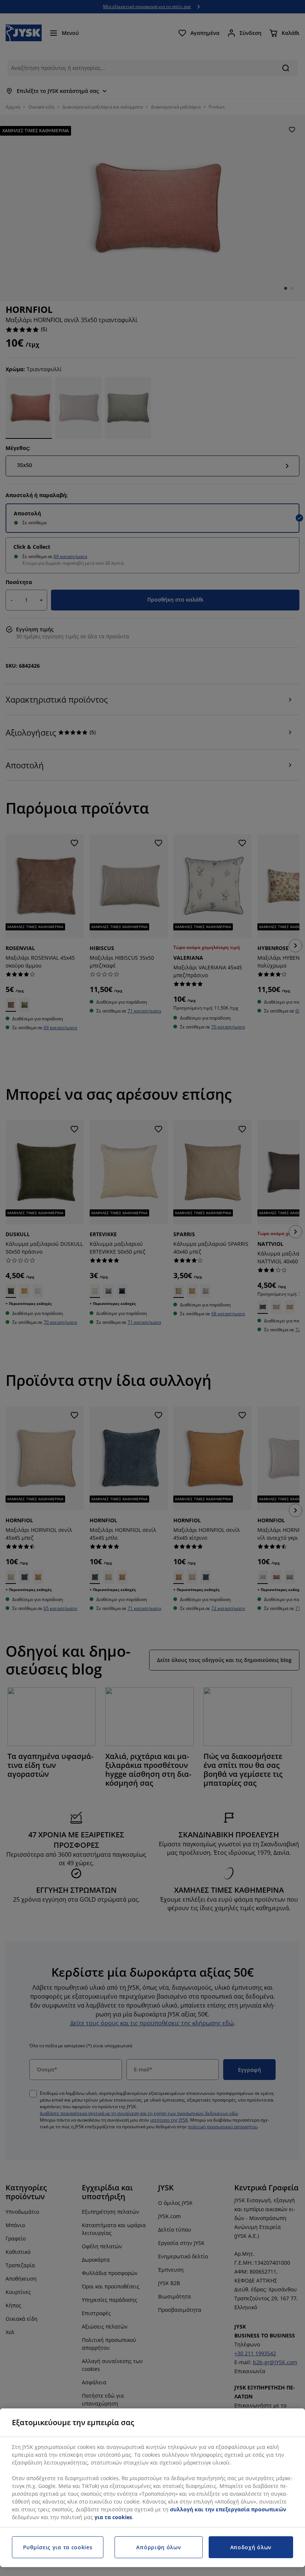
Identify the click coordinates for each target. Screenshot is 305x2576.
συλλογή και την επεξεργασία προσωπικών (228, 2509)
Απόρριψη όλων (158, 2547)
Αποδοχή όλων (251, 2547)
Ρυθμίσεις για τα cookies (58, 2547)
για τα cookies (113, 2517)
